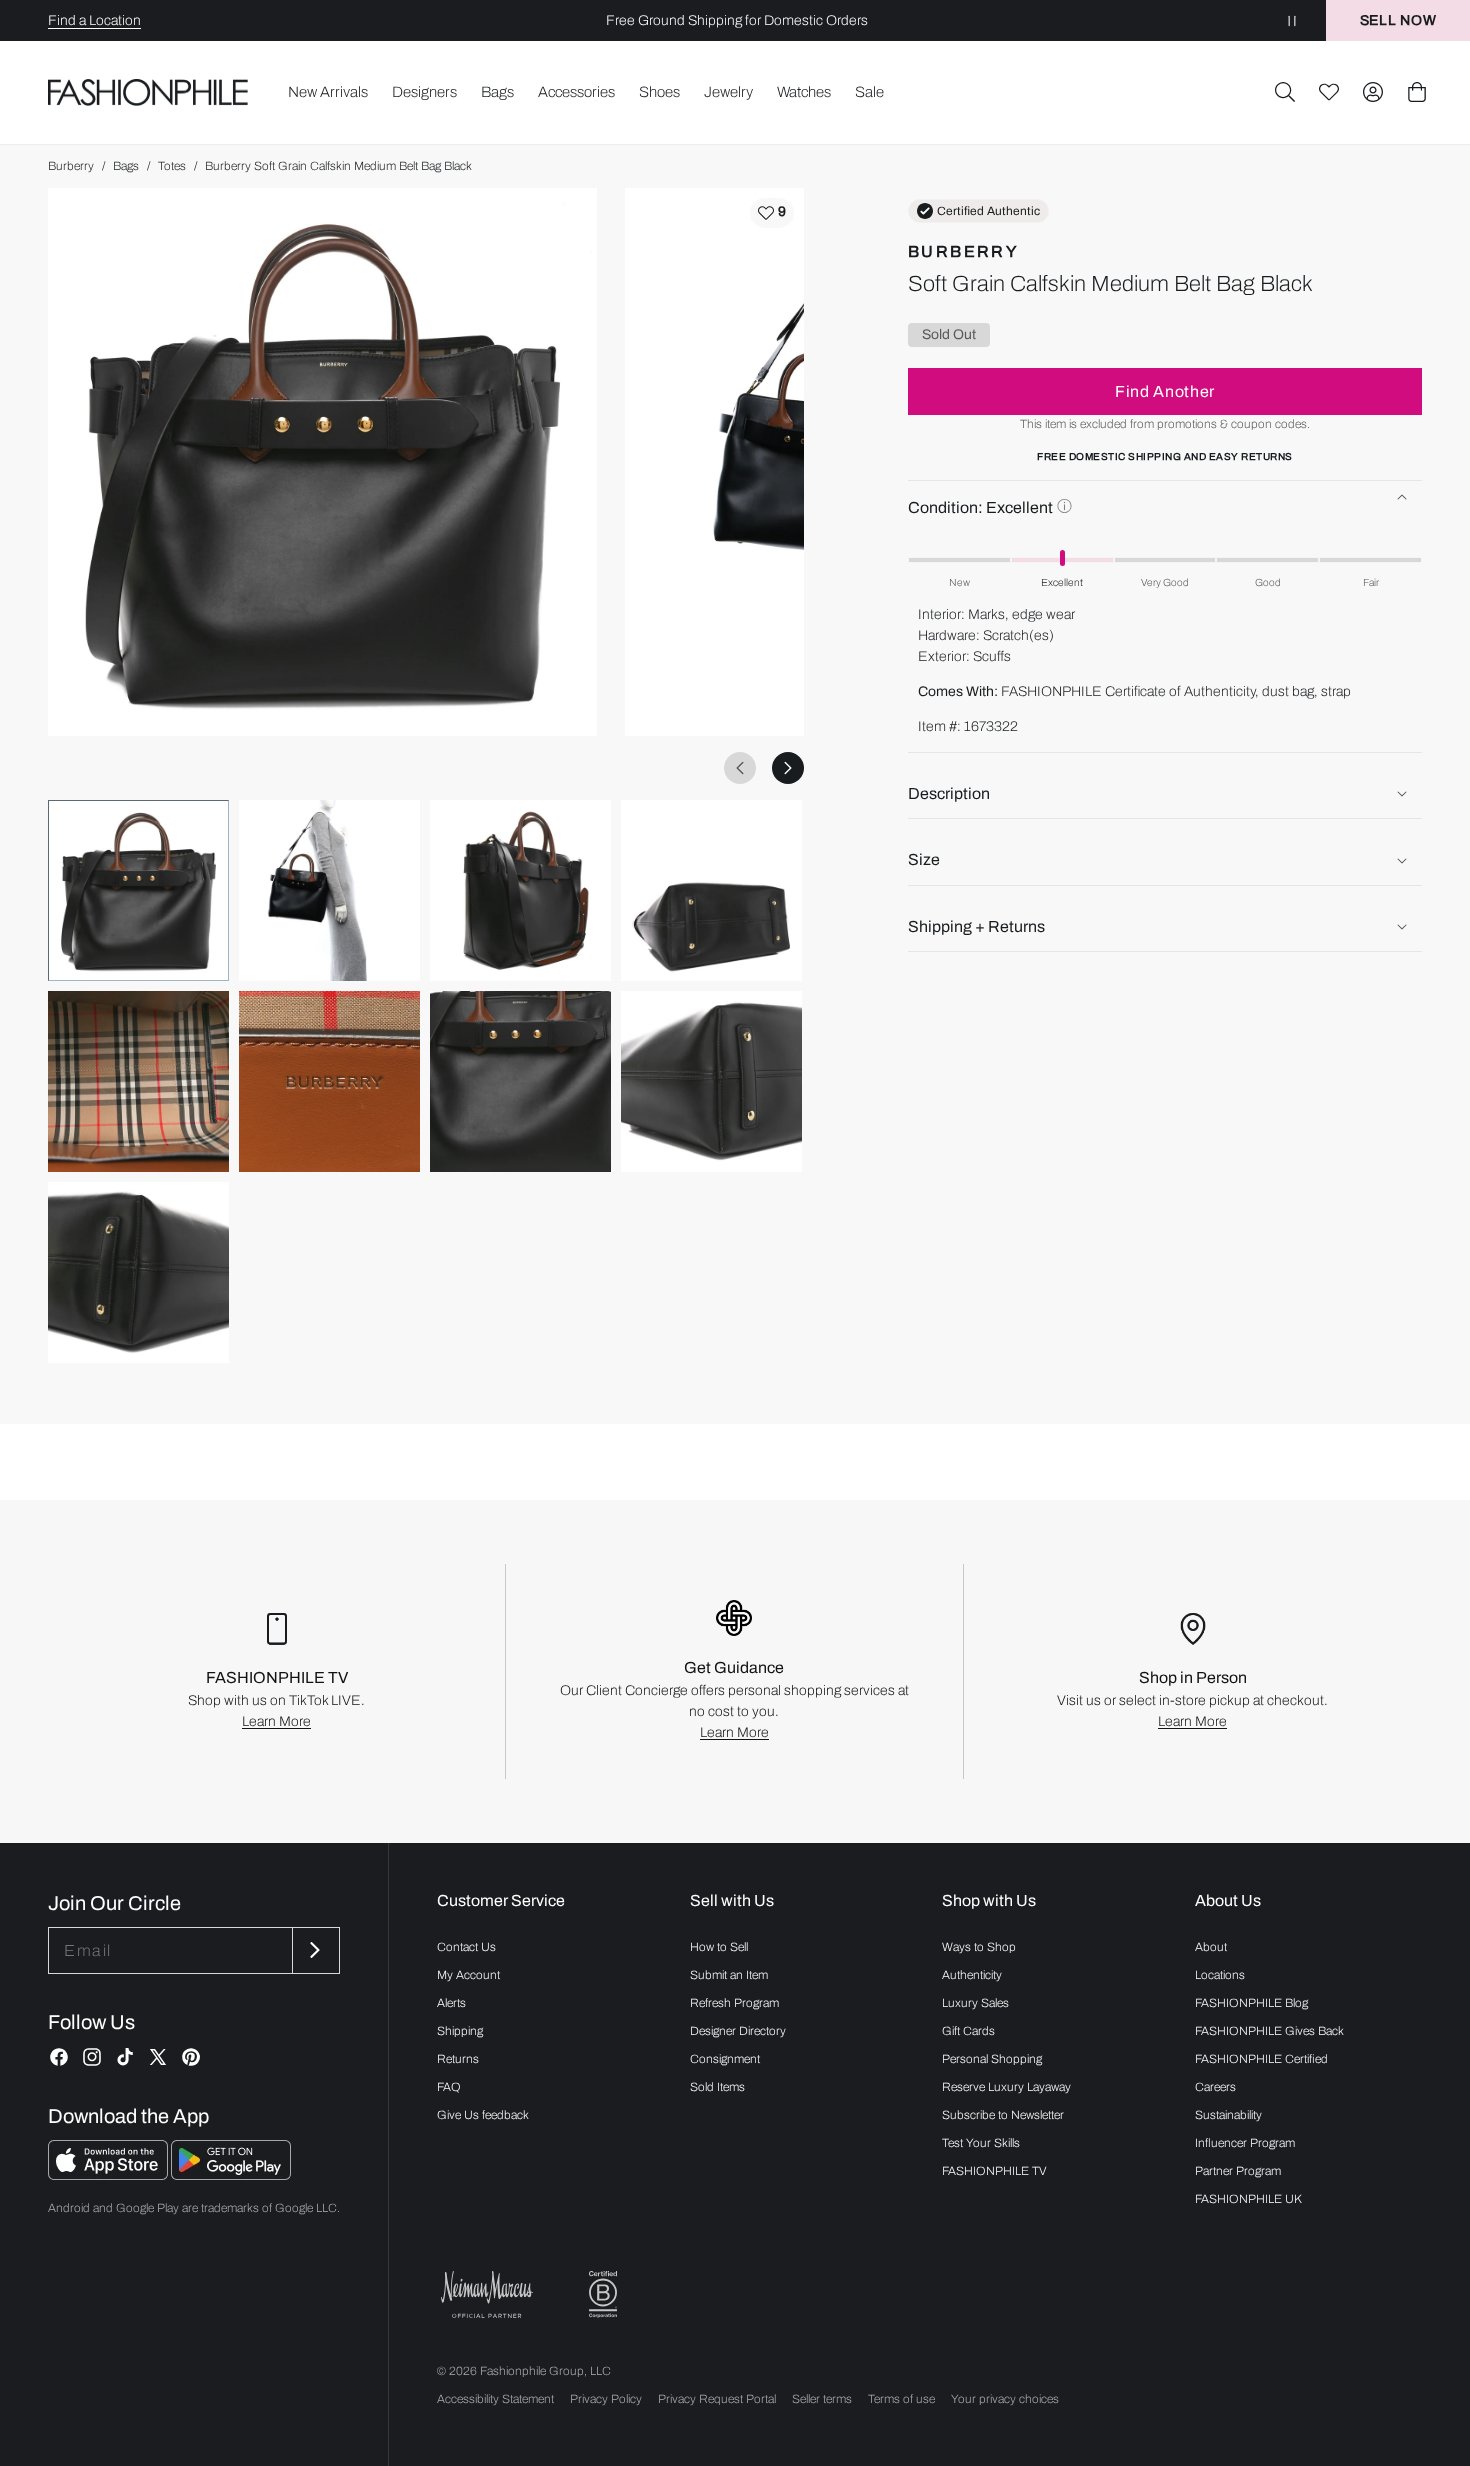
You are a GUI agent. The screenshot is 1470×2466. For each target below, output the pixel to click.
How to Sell (719, 1947)
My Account (468, 1975)
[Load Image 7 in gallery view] (520, 1081)
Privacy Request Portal (717, 2399)
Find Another (1165, 391)
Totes (172, 166)
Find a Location (94, 20)
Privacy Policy (606, 2399)
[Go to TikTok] (125, 2057)
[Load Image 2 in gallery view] (329, 890)
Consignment (725, 2059)
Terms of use (901, 2399)
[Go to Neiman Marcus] (487, 2294)
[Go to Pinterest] (191, 2057)
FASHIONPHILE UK (1248, 2199)
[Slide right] (788, 768)
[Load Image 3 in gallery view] (520, 890)
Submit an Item (729, 1975)
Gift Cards (968, 2031)
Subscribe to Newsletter (1003, 2115)
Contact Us (466, 1947)
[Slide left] (740, 768)
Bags (126, 166)
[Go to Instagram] (92, 2057)
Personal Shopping (992, 2059)
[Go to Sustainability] (603, 2294)
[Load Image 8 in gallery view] (711, 1081)
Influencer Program (1245, 2143)
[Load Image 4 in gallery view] (711, 890)
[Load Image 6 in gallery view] (329, 1081)
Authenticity (972, 1975)
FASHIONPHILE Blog (1251, 2003)
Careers (1215, 2087)
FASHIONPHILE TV (994, 2171)
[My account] (1373, 92)
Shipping (460, 2031)
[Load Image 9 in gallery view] (138, 1272)
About (1211, 1947)
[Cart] (1417, 92)
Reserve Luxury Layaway (1006, 2087)
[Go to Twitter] (158, 2057)
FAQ (449, 2087)
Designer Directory (738, 2031)
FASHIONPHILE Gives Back (1269, 2031)
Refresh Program (734, 2003)
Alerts (451, 2003)
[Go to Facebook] (59, 2057)
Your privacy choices (1005, 2399)
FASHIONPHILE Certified (1261, 2059)
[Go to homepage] (148, 92)
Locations (1220, 1975)
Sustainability (1228, 2115)
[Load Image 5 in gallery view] (138, 1081)
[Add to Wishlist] (772, 213)
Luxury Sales (975, 2003)
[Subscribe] (314, 1950)
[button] (1285, 92)
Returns (458, 2059)
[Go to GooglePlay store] (231, 2174)
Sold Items (717, 2087)
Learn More (276, 1721)
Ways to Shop (979, 1947)
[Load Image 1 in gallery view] (138, 890)
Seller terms (822, 2399)
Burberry (71, 166)
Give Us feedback (483, 2115)
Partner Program (1238, 2171)
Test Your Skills (981, 2143)
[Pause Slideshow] (1292, 20)
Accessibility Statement (495, 2399)
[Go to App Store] (109, 2174)
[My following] (1329, 92)
